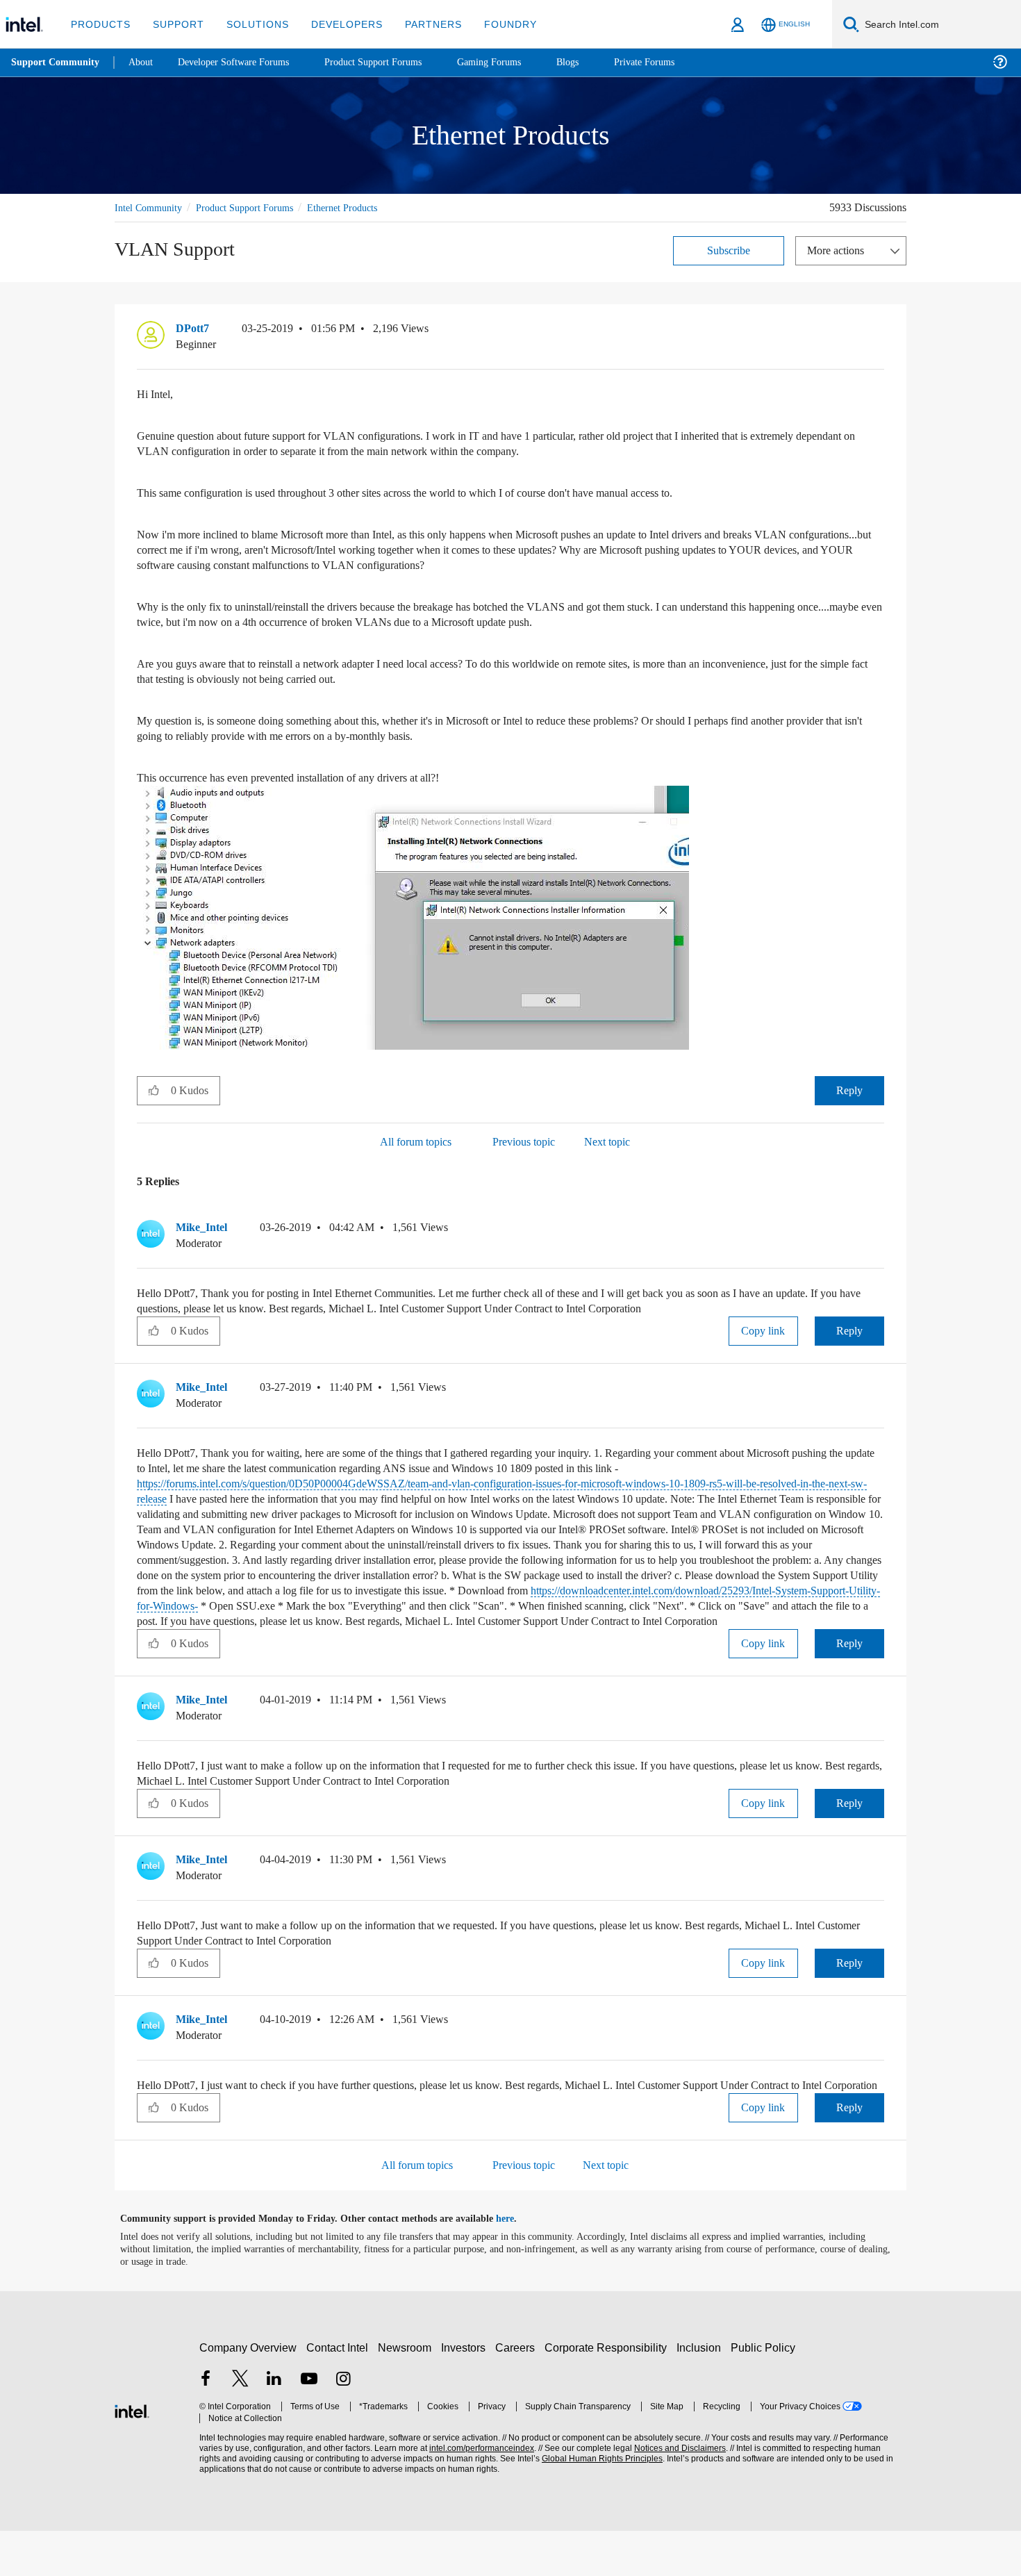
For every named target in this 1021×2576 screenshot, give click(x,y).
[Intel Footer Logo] (132, 2455)
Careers (518, 2393)
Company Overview (248, 2393)
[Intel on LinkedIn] (274, 2426)
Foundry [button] (494, 24)
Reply (849, 1090)
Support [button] (175, 24)
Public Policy (765, 2393)
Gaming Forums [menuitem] (514, 62)
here (517, 2264)
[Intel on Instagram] (343, 2426)
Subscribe (729, 250)
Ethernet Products (364, 207)
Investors (466, 2393)
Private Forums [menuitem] (675, 62)
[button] (879, 331)
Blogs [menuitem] (595, 62)
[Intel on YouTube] (309, 2426)
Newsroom (407, 2393)
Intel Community (151, 207)
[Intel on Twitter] (240, 2426)
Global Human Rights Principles (598, 2504)
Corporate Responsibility (608, 2393)
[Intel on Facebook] (206, 2426)
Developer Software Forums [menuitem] (244, 62)
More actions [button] (839, 250)
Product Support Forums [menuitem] (392, 62)
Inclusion (702, 2393)
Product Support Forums (256, 207)
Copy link (763, 1330)
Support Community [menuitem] (57, 63)
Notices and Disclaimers (675, 2494)
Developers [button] (337, 24)
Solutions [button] (251, 24)
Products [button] (99, 24)
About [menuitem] (144, 62)
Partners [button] (419, 24)
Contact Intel (339, 2393)
